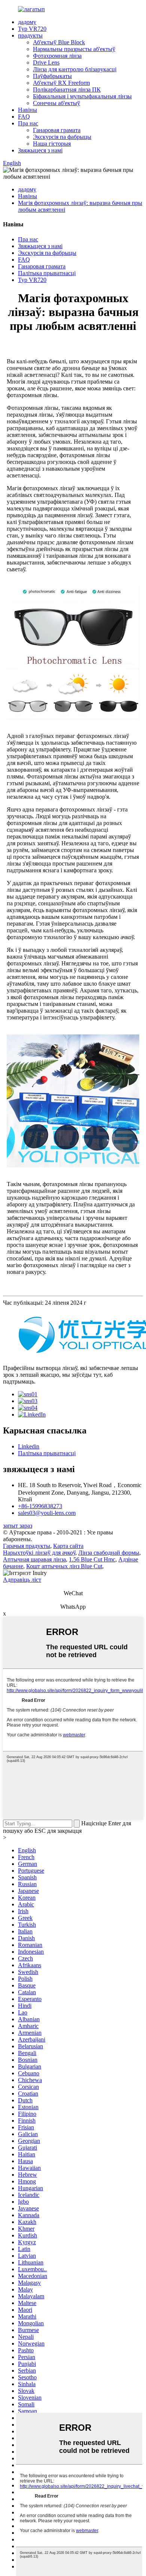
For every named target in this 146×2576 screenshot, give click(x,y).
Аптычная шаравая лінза (34, 1559)
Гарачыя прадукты (27, 1546)
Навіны (28, 110)
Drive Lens (46, 62)
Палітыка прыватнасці (47, 273)
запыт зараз (18, 1526)
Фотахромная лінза (57, 56)
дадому (27, 22)
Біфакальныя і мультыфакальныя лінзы (82, 96)
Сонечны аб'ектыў (57, 103)
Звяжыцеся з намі (40, 150)
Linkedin (29, 1446)
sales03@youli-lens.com (47, 1513)
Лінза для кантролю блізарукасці (75, 69)
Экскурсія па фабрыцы (62, 137)
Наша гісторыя (52, 144)
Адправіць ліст (22, 1580)
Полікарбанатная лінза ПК (67, 90)
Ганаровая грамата (57, 130)
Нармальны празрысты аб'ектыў (74, 49)
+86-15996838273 (40, 1506)
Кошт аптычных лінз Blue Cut (64, 1566)
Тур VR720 (32, 29)
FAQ (24, 117)
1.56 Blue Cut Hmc (92, 1559)
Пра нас (28, 123)
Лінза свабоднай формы (109, 1553)
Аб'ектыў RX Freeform (61, 83)
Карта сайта (68, 1546)
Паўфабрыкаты (52, 76)
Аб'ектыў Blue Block (59, 42)
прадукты (30, 35)
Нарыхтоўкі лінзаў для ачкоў (39, 1553)
